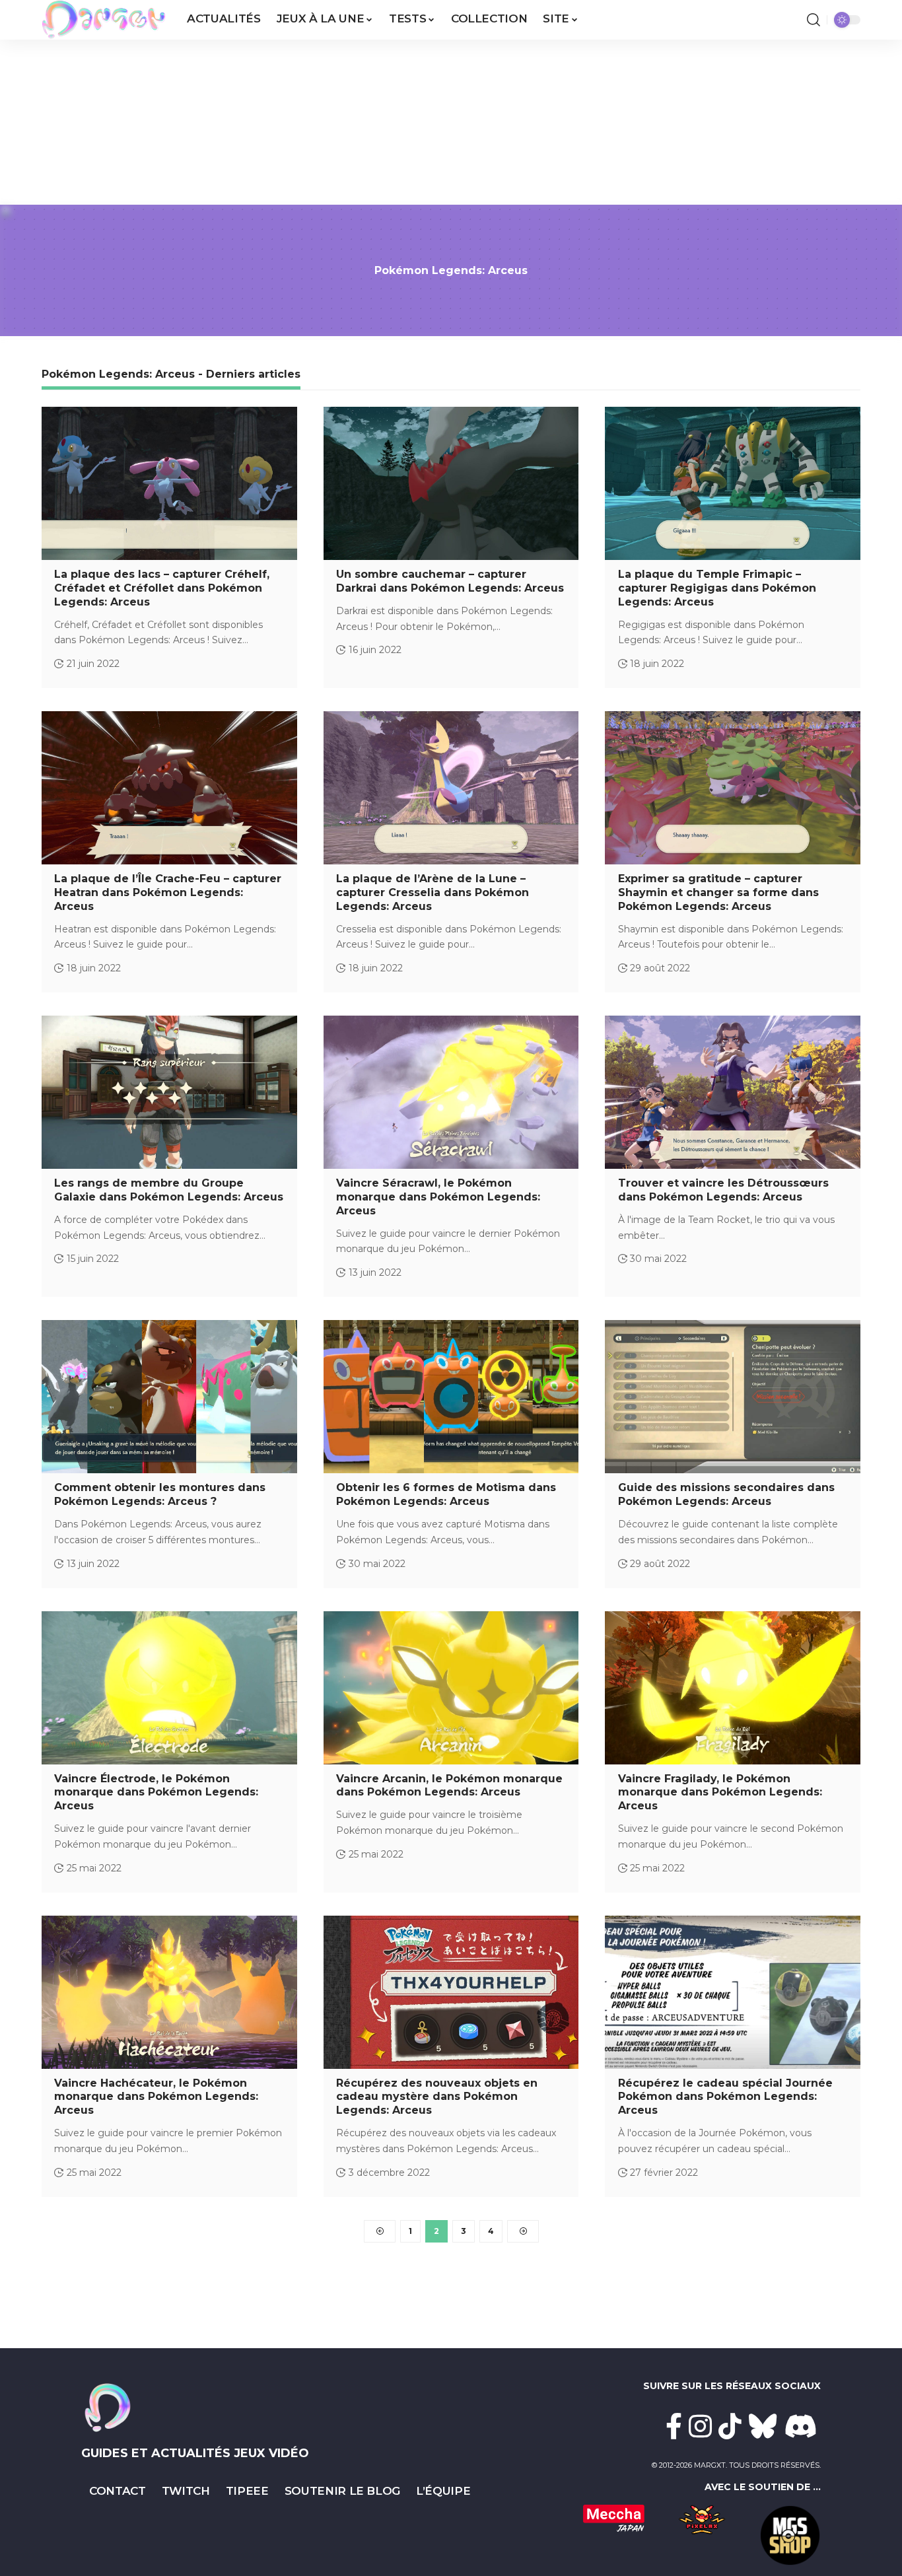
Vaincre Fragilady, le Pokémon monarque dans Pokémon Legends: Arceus (720, 1793)
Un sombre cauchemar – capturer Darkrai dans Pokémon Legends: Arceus (450, 581)
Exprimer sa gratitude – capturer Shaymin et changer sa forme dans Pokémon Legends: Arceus (718, 892)
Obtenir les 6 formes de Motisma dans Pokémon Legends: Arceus (446, 1494)
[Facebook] (674, 2426)
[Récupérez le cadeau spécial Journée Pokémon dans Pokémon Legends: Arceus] (733, 1992)
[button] (814, 20)
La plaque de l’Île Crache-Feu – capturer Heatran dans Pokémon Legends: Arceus (168, 892)
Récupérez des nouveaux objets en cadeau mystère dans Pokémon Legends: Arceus (437, 2097)
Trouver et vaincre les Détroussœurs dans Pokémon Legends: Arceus (723, 1190)
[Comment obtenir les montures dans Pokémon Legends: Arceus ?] (169, 1397)
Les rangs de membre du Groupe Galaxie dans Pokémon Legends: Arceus (169, 1190)
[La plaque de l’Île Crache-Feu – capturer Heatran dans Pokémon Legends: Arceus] (169, 788)
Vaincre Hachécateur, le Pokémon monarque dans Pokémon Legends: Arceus (156, 2097)
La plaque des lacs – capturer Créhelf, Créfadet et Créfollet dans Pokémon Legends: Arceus (162, 588)
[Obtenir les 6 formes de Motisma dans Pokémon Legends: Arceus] (451, 1397)
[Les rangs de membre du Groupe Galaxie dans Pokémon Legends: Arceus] (169, 1092)
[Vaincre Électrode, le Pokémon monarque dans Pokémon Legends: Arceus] (169, 1688)
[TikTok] (730, 2426)
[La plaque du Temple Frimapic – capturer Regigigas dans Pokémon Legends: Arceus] (733, 483)
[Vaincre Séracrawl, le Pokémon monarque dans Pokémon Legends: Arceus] (451, 1092)
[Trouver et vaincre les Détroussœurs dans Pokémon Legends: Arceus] (733, 1092)
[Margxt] (104, 20)
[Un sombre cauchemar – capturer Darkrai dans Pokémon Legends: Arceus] (451, 483)
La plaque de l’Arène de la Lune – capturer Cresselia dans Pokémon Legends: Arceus (433, 892)
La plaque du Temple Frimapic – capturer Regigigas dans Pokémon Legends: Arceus (717, 588)
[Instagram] (700, 2426)
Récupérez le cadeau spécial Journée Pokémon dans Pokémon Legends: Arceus (725, 2097)
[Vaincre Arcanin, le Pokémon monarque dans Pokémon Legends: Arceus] (451, 1688)
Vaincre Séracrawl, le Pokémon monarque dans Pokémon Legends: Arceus (438, 1197)
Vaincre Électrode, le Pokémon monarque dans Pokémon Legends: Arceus (156, 1793)
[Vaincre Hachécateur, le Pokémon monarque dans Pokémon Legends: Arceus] (169, 1992)
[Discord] (801, 2426)
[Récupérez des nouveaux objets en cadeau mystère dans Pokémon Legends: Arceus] (451, 1992)
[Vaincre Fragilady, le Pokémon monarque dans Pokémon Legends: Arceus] (733, 1688)
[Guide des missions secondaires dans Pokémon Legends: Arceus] (733, 1397)
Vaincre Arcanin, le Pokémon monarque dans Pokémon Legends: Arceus (449, 1786)
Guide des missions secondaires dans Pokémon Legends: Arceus (726, 1494)
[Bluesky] (763, 2426)
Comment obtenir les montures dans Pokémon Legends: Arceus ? (160, 1494)
